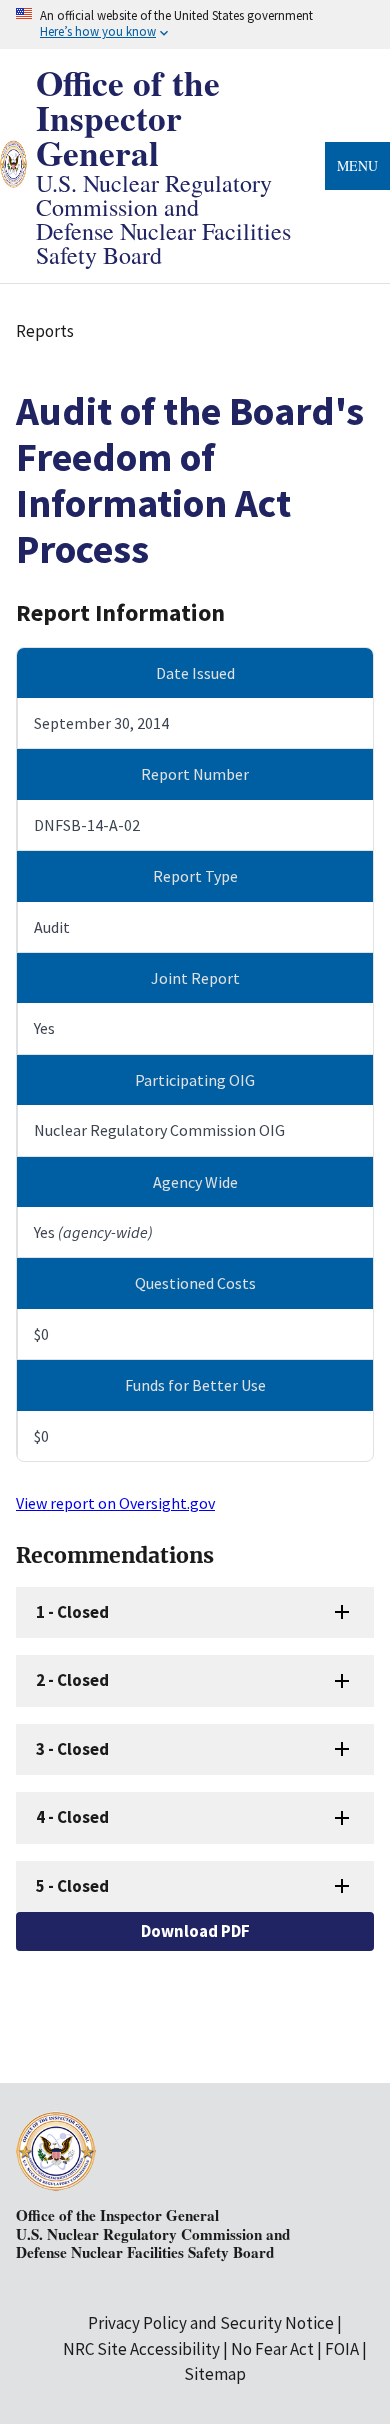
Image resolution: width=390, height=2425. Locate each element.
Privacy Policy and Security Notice (211, 2323)
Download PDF (195, 1931)
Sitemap (215, 2374)
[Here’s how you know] (195, 24)
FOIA (342, 2349)
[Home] (13, 174)
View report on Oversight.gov (115, 1503)
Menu (357, 165)
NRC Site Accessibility (141, 2349)
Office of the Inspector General (128, 117)
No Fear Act (272, 2349)
